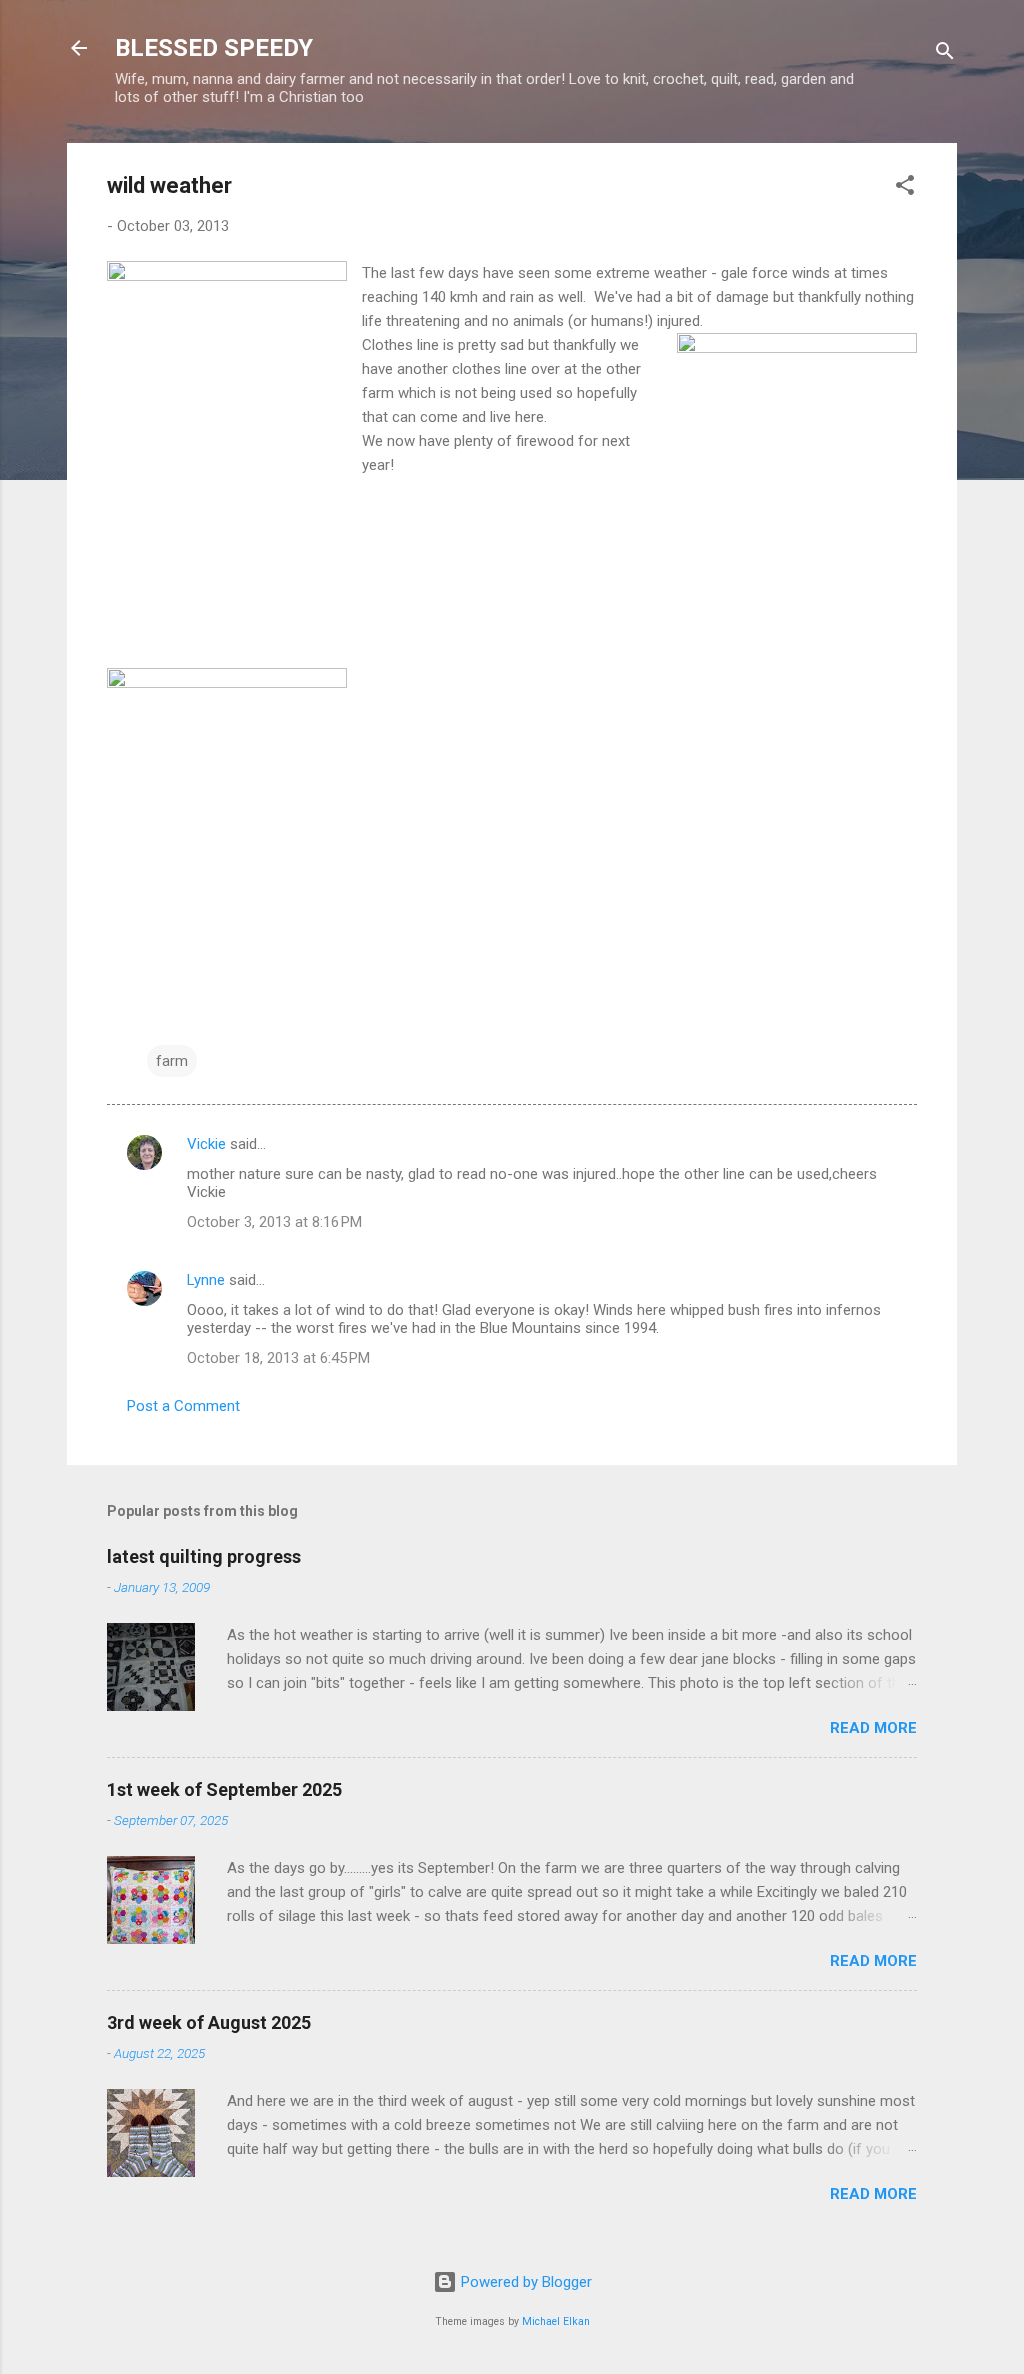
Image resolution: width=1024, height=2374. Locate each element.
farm (172, 1061)
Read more (873, 1728)
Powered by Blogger (524, 2282)
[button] (905, 188)
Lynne (206, 1280)
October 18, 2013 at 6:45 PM (278, 1358)
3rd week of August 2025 (209, 2022)
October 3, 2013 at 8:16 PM (274, 1222)
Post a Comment (183, 1406)
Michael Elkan (556, 2321)
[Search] (945, 54)
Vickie (206, 1144)
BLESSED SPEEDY (214, 48)
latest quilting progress (204, 1556)
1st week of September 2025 (224, 1789)
